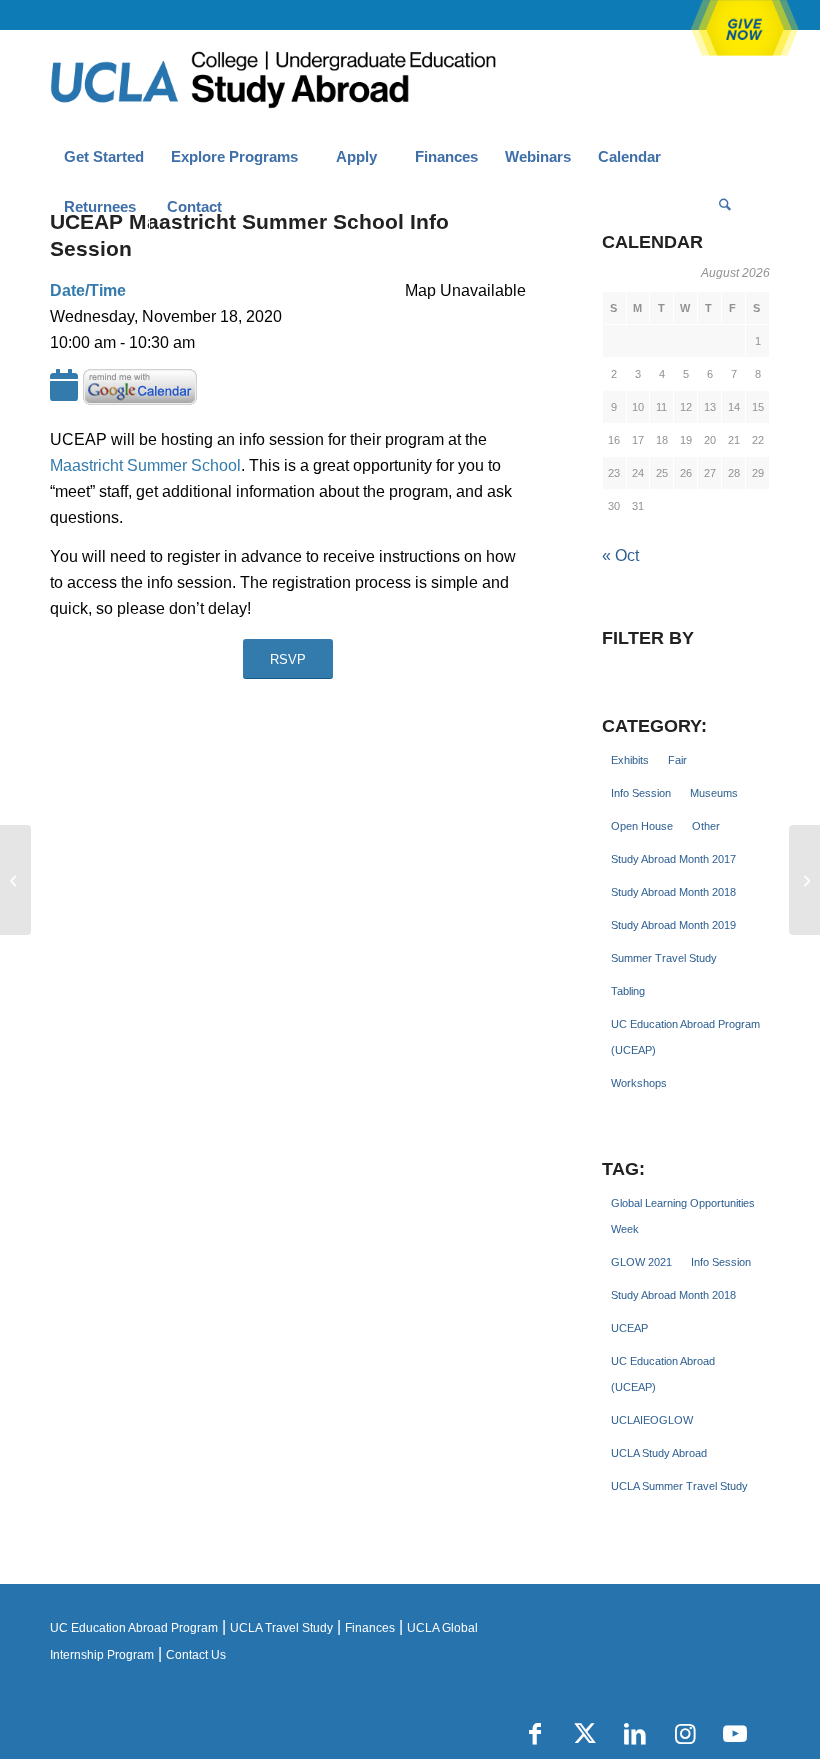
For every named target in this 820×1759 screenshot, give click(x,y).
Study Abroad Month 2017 (673, 859)
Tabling (628, 991)
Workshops (639, 1083)
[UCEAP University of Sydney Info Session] (15, 880)
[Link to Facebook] (535, 1734)
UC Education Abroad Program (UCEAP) (685, 1037)
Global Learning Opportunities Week (683, 1216)
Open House (642, 826)
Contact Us (196, 1655)
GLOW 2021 (641, 1262)
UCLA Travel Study (281, 1628)
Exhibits (630, 760)
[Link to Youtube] (735, 1734)
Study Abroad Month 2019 (673, 925)
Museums (714, 793)
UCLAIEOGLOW (652, 1420)
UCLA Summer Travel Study (679, 1486)
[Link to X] (585, 1734)
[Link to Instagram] (685, 1734)
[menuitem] (103, 157)
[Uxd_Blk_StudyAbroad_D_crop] (324, 81)
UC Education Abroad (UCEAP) (663, 1374)
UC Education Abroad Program (134, 1628)
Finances (370, 1628)
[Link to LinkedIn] (635, 1734)
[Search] (725, 207)
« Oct (620, 555)
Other (706, 826)
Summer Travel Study (664, 958)
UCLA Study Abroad (659, 1453)
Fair (677, 760)
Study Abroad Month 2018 (673, 892)
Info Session (641, 793)
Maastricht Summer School (145, 465)
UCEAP (629, 1328)
